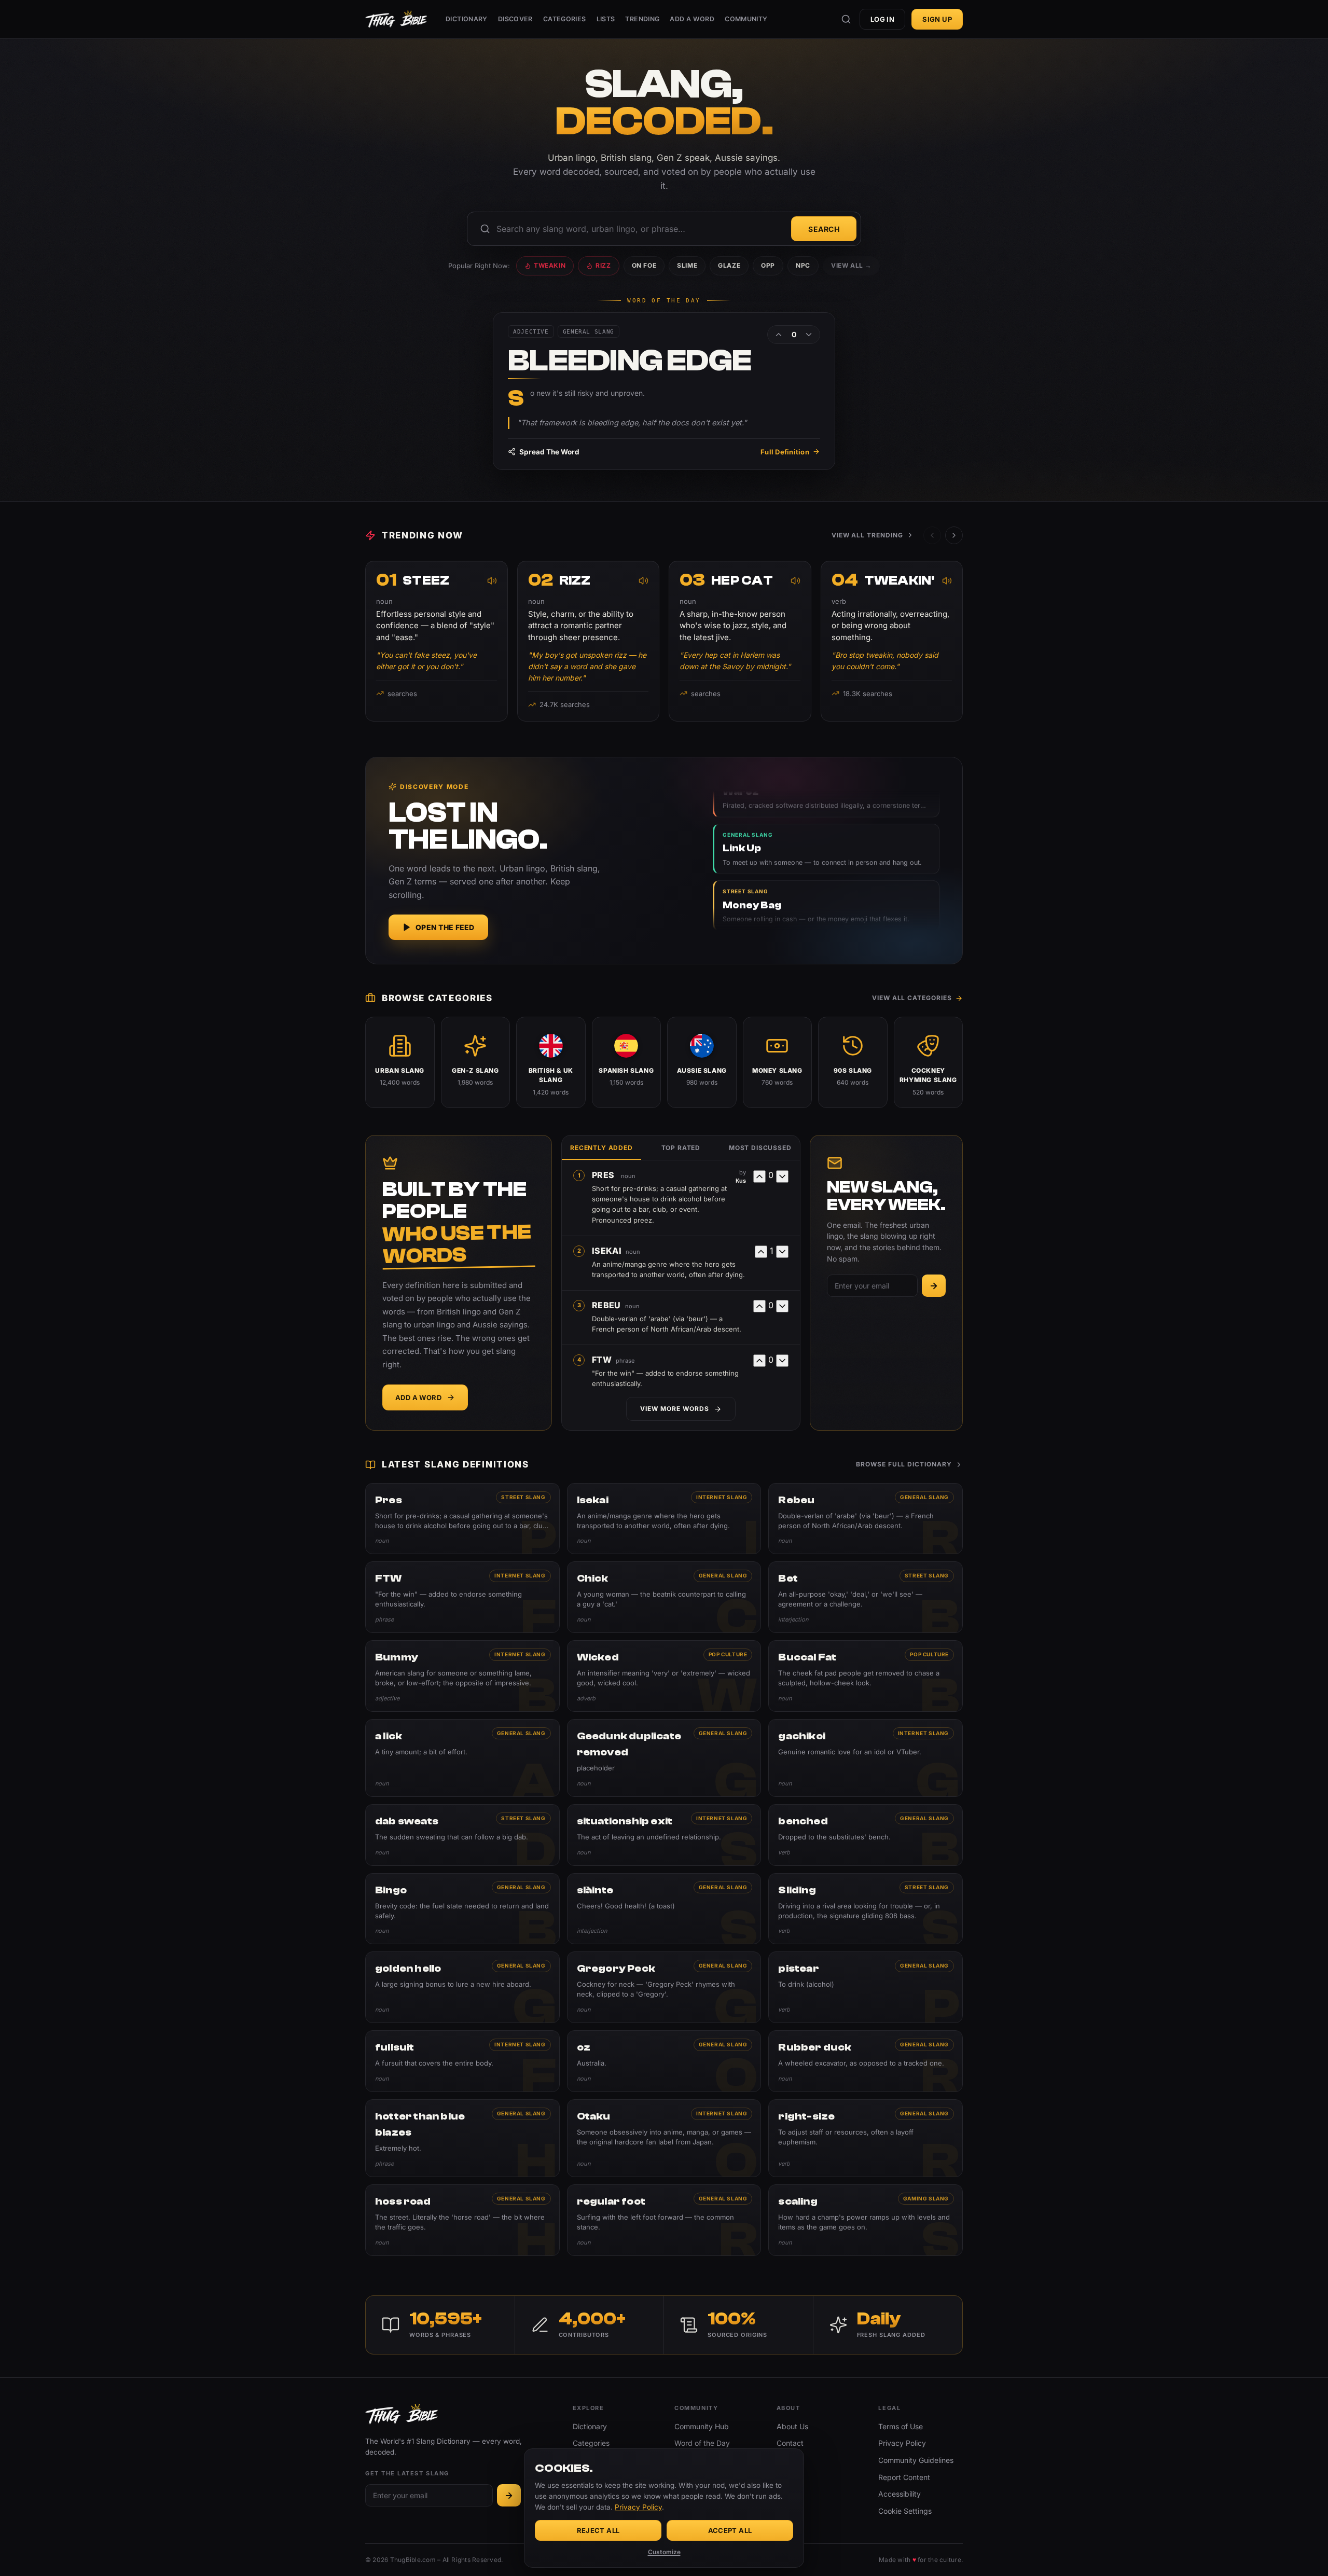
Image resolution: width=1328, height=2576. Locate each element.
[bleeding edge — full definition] (664, 391)
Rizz (603, 265)
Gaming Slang (926, 2198)
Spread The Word (549, 452)
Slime (687, 265)
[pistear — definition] (866, 1987)
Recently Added (601, 1148)
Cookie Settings (905, 2511)
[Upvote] (779, 335)
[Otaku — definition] (664, 2138)
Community (746, 19)
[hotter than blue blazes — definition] (462, 2138)
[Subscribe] (934, 1286)
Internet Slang (722, 1497)
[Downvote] (809, 335)
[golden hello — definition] (462, 1987)
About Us (792, 2426)
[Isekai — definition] (664, 1519)
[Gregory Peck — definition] (664, 1987)
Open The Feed (445, 927)
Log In (882, 19)
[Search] (846, 19)
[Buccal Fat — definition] (866, 1676)
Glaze (729, 265)
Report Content (904, 2477)
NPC (803, 265)
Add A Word (692, 19)
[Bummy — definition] (462, 1676)
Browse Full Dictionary (904, 1464)
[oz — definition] (664, 2061)
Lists (606, 19)
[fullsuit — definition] (462, 2061)
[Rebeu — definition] (866, 1519)
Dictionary (467, 19)
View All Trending (867, 535)
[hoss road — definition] (462, 2220)
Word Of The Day (664, 301)
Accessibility (900, 2494)
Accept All (730, 2530)
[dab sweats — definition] (462, 1835)
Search (824, 229)
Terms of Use (901, 2426)
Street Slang (523, 1497)
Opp (768, 265)
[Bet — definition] (866, 1597)
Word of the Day (702, 2443)
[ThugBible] (396, 19)
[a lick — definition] (462, 1758)
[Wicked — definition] (664, 1676)
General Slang (924, 1497)
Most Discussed (760, 1148)
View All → (851, 265)
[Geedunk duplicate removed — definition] (664, 1758)
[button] (954, 535)
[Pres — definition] (462, 1519)
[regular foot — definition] (664, 2220)
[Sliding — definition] (866, 1909)
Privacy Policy (902, 2443)
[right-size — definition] (866, 2138)
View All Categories (912, 998)
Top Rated (681, 1148)
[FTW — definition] (462, 1597)
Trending (642, 19)
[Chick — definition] (664, 1597)
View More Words (674, 1409)
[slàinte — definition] (664, 1909)
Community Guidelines (916, 2460)
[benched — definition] (866, 1835)
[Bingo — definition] (462, 1909)
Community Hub (702, 2426)
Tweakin (550, 265)
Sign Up (937, 19)
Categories (565, 19)
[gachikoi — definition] (866, 1758)
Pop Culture (728, 1654)
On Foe (644, 265)
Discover (515, 19)
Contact (790, 2443)
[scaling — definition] (866, 2220)
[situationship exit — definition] (664, 1835)
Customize (664, 2552)
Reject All (598, 2530)
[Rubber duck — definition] (866, 2061)
